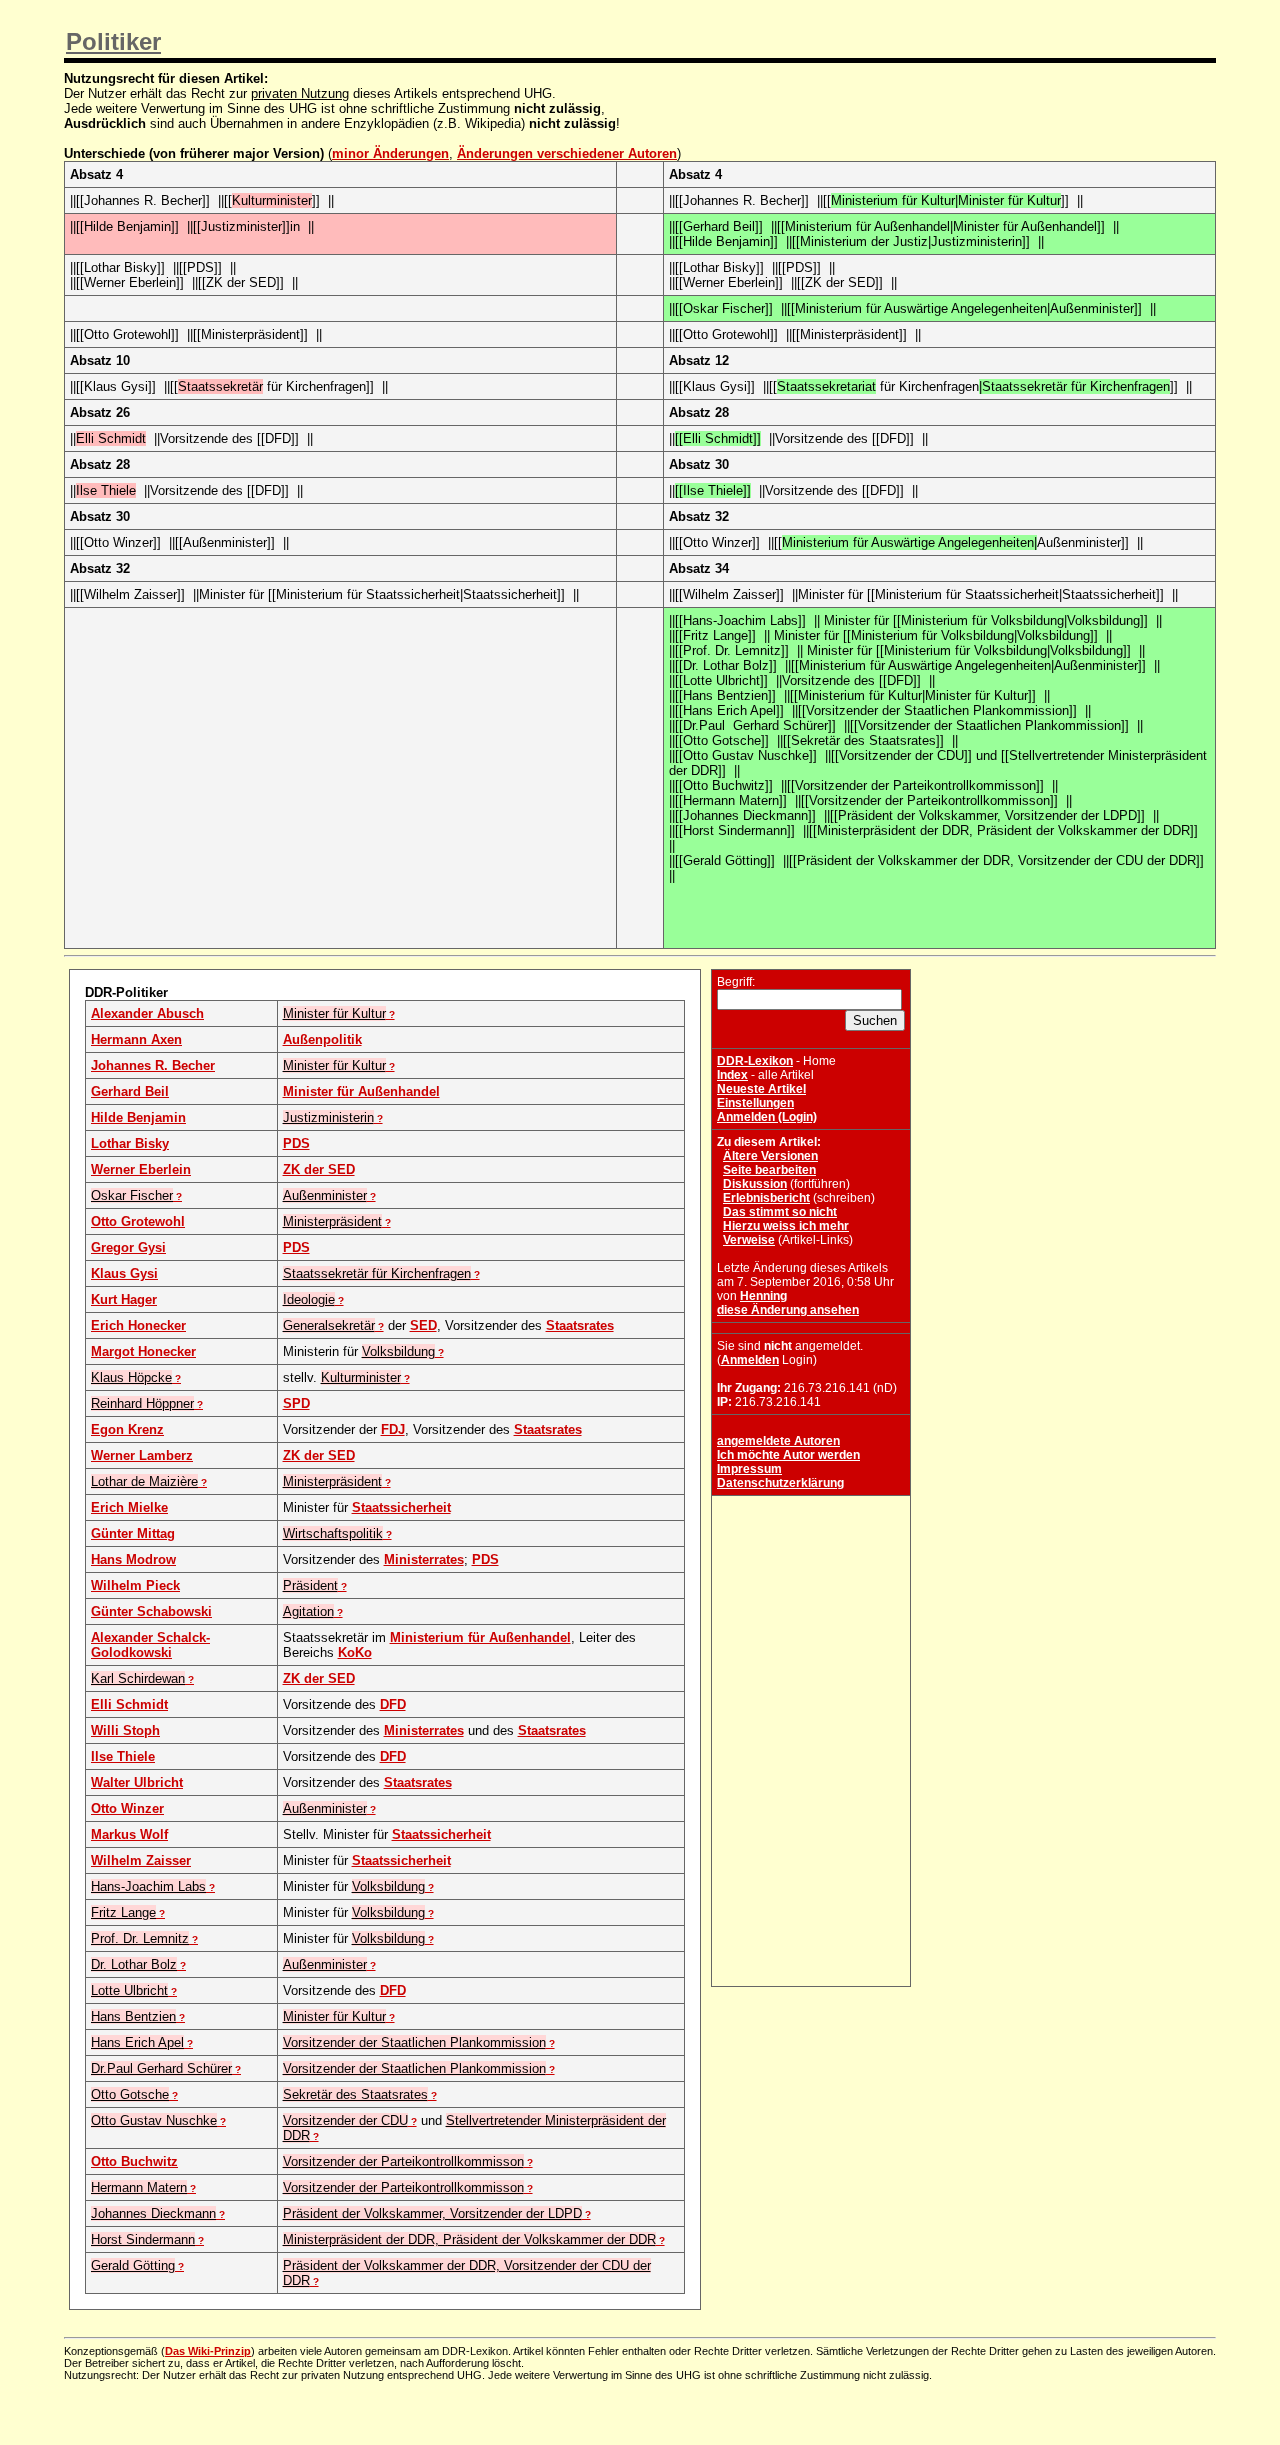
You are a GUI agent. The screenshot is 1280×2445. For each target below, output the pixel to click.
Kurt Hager (124, 1299)
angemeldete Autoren (778, 1441)
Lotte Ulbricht (129, 1990)
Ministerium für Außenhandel (480, 1637)
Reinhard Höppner (142, 1403)
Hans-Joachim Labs (148, 1886)
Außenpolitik (322, 1039)
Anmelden (750, 1360)
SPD (296, 1403)
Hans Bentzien (133, 2016)
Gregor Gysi (128, 1247)
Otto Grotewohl (138, 1221)
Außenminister (325, 1195)
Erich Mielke (129, 1507)
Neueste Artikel (761, 1089)
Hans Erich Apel (137, 2042)
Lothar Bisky (130, 1143)
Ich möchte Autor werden (788, 1455)
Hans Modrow (133, 1559)
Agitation (308, 1611)
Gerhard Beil (130, 1091)
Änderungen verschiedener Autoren (567, 153)
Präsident (310, 1585)
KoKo (355, 1652)
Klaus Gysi (124, 1273)
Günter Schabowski (151, 1611)
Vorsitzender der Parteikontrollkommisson (403, 2161)
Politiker (113, 41)
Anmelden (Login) (767, 1117)
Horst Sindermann (143, 2239)
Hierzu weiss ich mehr (786, 1226)
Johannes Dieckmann (153, 2213)
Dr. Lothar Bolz (134, 1964)
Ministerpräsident (332, 1221)
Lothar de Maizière (144, 1481)
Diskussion (755, 1184)
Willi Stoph (125, 1730)
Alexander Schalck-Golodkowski (150, 1645)
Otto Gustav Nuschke (154, 2120)
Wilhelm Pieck (135, 1585)
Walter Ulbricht (137, 1782)
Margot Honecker (143, 1351)
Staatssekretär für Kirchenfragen (377, 1273)
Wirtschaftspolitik (333, 1533)
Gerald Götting (133, 2265)
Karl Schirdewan (138, 1678)
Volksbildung (398, 1351)
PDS (296, 1143)
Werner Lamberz (142, 1455)
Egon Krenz (127, 1429)
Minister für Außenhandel (361, 1091)
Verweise (749, 1240)
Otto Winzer (127, 1808)
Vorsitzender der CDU (345, 2120)
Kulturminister (361, 1377)
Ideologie (309, 1299)
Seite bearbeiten (769, 1170)
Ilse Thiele (123, 1756)
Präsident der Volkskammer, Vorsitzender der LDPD (432, 2213)
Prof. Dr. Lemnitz (140, 1938)
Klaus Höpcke (131, 1377)
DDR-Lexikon (755, 1061)
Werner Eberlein (141, 1169)
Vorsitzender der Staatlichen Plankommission (414, 2042)
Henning (763, 1296)
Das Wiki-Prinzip (208, 2351)
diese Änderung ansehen (788, 1310)
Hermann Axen (136, 1039)
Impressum (749, 1469)
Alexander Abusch (147, 1013)
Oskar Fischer (132, 1195)
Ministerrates (424, 1559)
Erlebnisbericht (766, 1198)
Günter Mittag (133, 1533)
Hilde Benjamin (138, 1117)
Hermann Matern (139, 2187)
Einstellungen (755, 1103)
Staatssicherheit (401, 1507)
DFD (393, 1704)
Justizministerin (328, 1117)
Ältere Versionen (770, 1156)
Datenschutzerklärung (780, 1483)
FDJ (393, 1429)
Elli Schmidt (129, 1704)
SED (423, 1325)
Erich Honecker (138, 1325)
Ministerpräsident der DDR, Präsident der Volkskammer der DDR (469, 2239)
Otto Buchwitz (134, 2161)
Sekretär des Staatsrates (355, 2094)
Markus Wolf (129, 1834)
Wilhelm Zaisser (141, 1860)
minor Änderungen (390, 153)
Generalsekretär (329, 1325)
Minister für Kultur (334, 1013)
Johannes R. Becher (153, 1065)
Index (732, 1075)
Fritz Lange (123, 1912)
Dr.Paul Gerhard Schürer (161, 2068)
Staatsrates (580, 1325)
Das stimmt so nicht (780, 1212)
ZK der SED (319, 1169)
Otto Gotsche (130, 2094)
